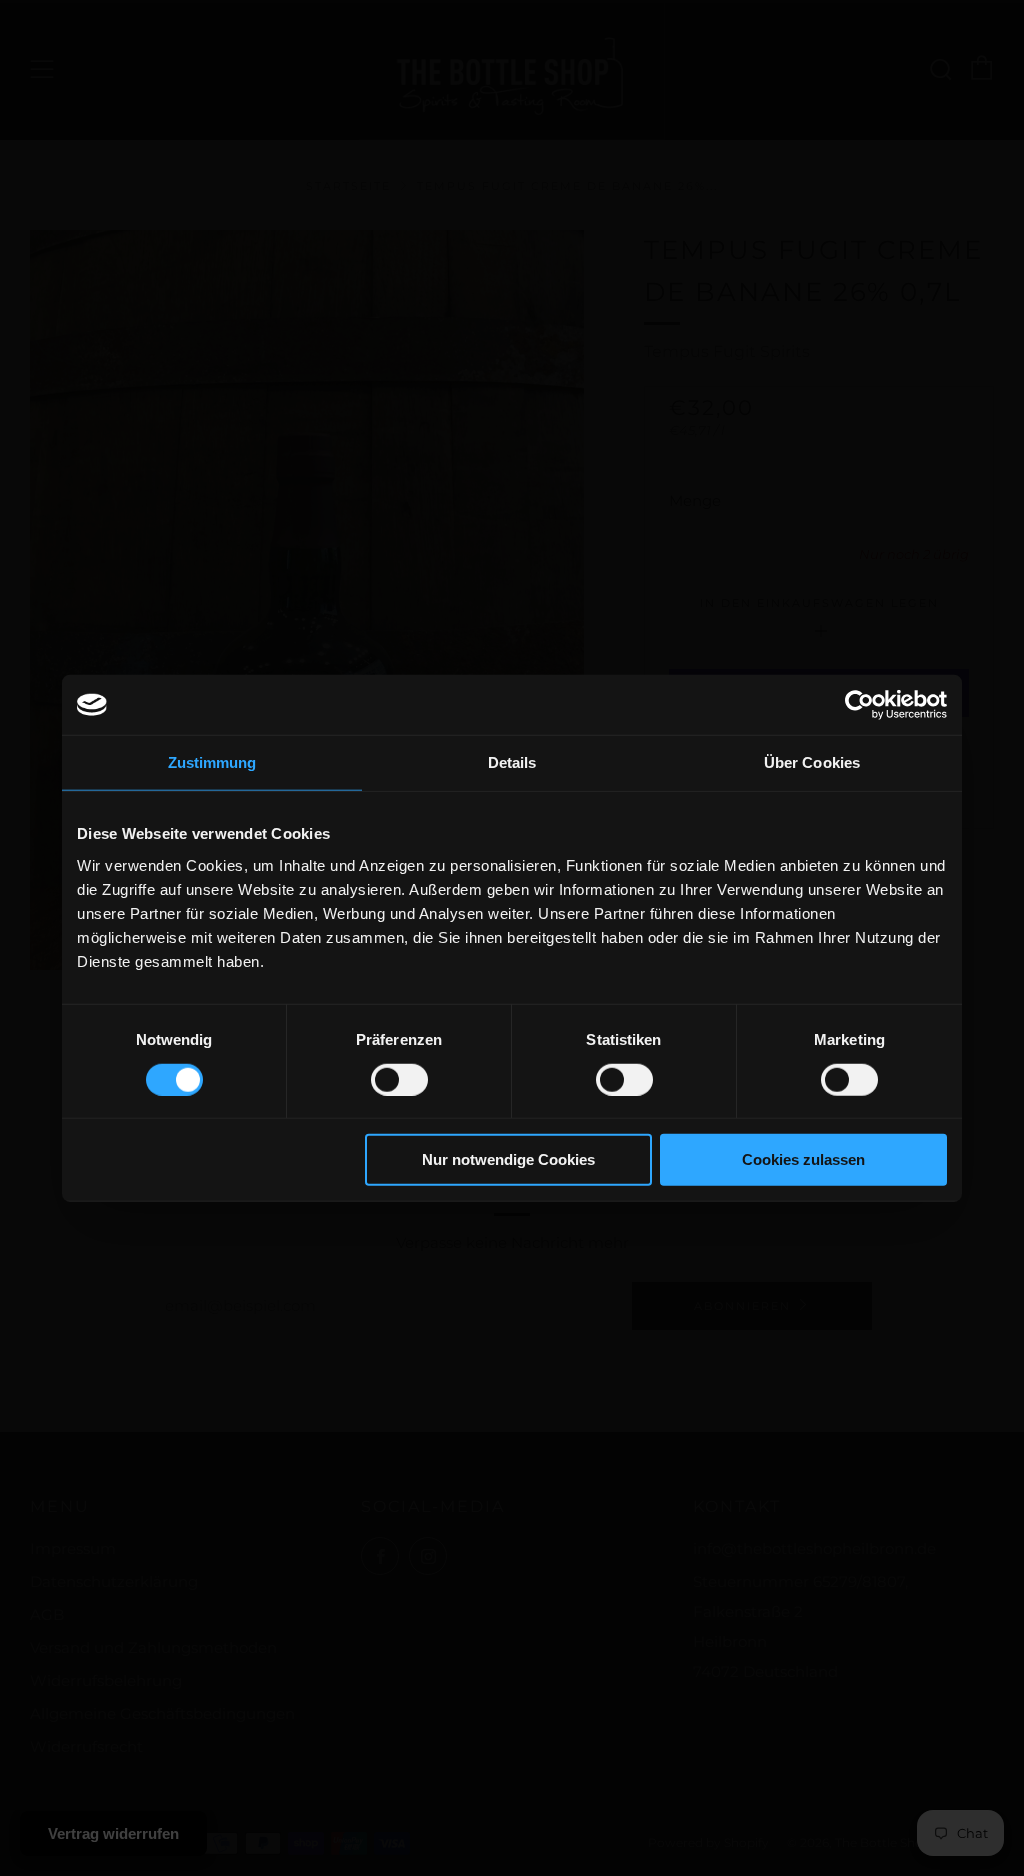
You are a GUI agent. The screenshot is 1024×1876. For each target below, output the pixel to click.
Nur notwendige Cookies (508, 1159)
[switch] (399, 1080)
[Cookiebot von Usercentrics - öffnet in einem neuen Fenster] (859, 705)
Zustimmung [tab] (212, 762)
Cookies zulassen (803, 1159)
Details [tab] (512, 762)
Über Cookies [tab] (812, 762)
